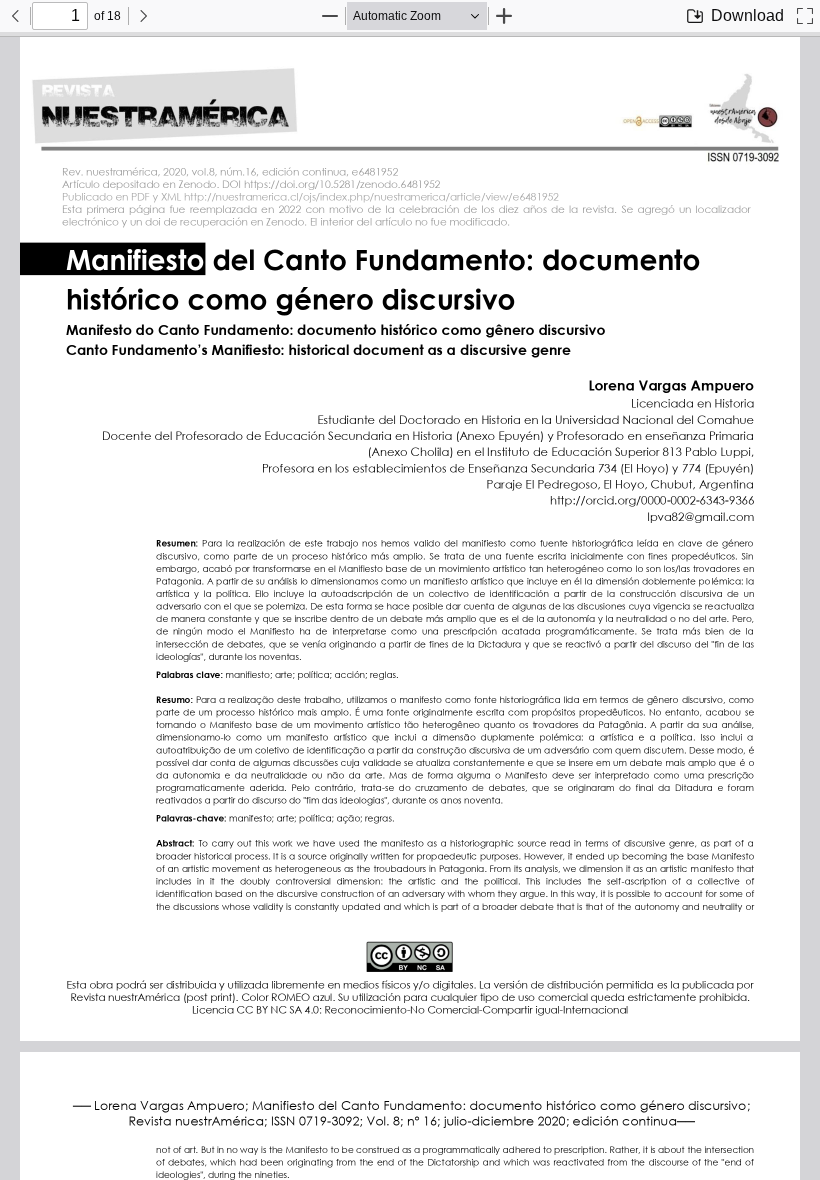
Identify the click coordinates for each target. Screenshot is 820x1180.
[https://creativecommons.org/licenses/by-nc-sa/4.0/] (410, 937)
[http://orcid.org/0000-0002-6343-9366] (646, 500)
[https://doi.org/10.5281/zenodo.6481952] (357, 184)
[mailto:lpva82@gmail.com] (697, 516)
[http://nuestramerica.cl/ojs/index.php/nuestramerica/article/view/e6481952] (387, 196)
